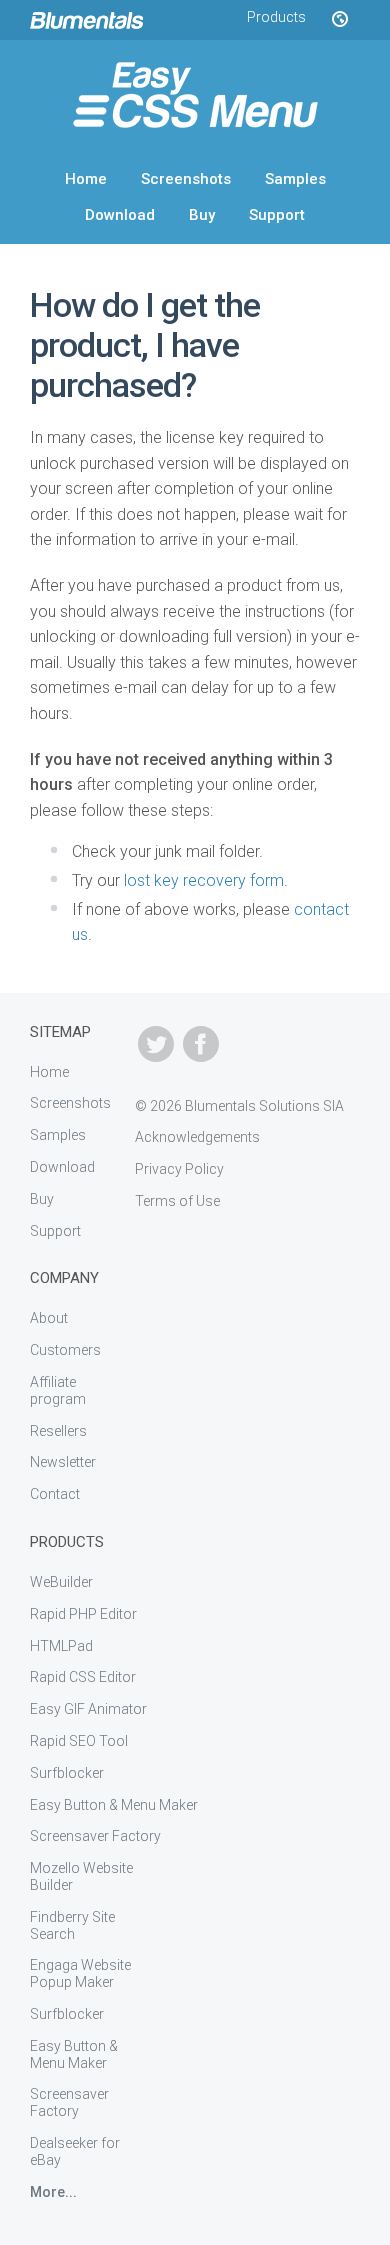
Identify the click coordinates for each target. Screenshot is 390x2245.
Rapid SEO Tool (79, 1741)
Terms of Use (177, 1201)
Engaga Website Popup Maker (80, 1973)
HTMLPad (61, 1646)
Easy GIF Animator (88, 1709)
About (49, 1318)
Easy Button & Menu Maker (114, 1805)
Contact (55, 1494)
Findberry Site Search (72, 1925)
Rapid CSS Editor (83, 1677)
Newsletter (63, 1462)
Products (276, 17)
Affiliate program (58, 1390)
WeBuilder (61, 1582)
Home (86, 179)
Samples (295, 179)
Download (120, 215)
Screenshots (186, 179)
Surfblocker (67, 1773)
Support (277, 215)
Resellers (58, 1431)
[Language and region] (339, 20)
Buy (202, 215)
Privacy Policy (179, 1169)
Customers (65, 1350)
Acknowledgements (197, 1137)
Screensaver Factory (95, 1836)
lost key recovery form (204, 880)
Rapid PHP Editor (83, 1614)
